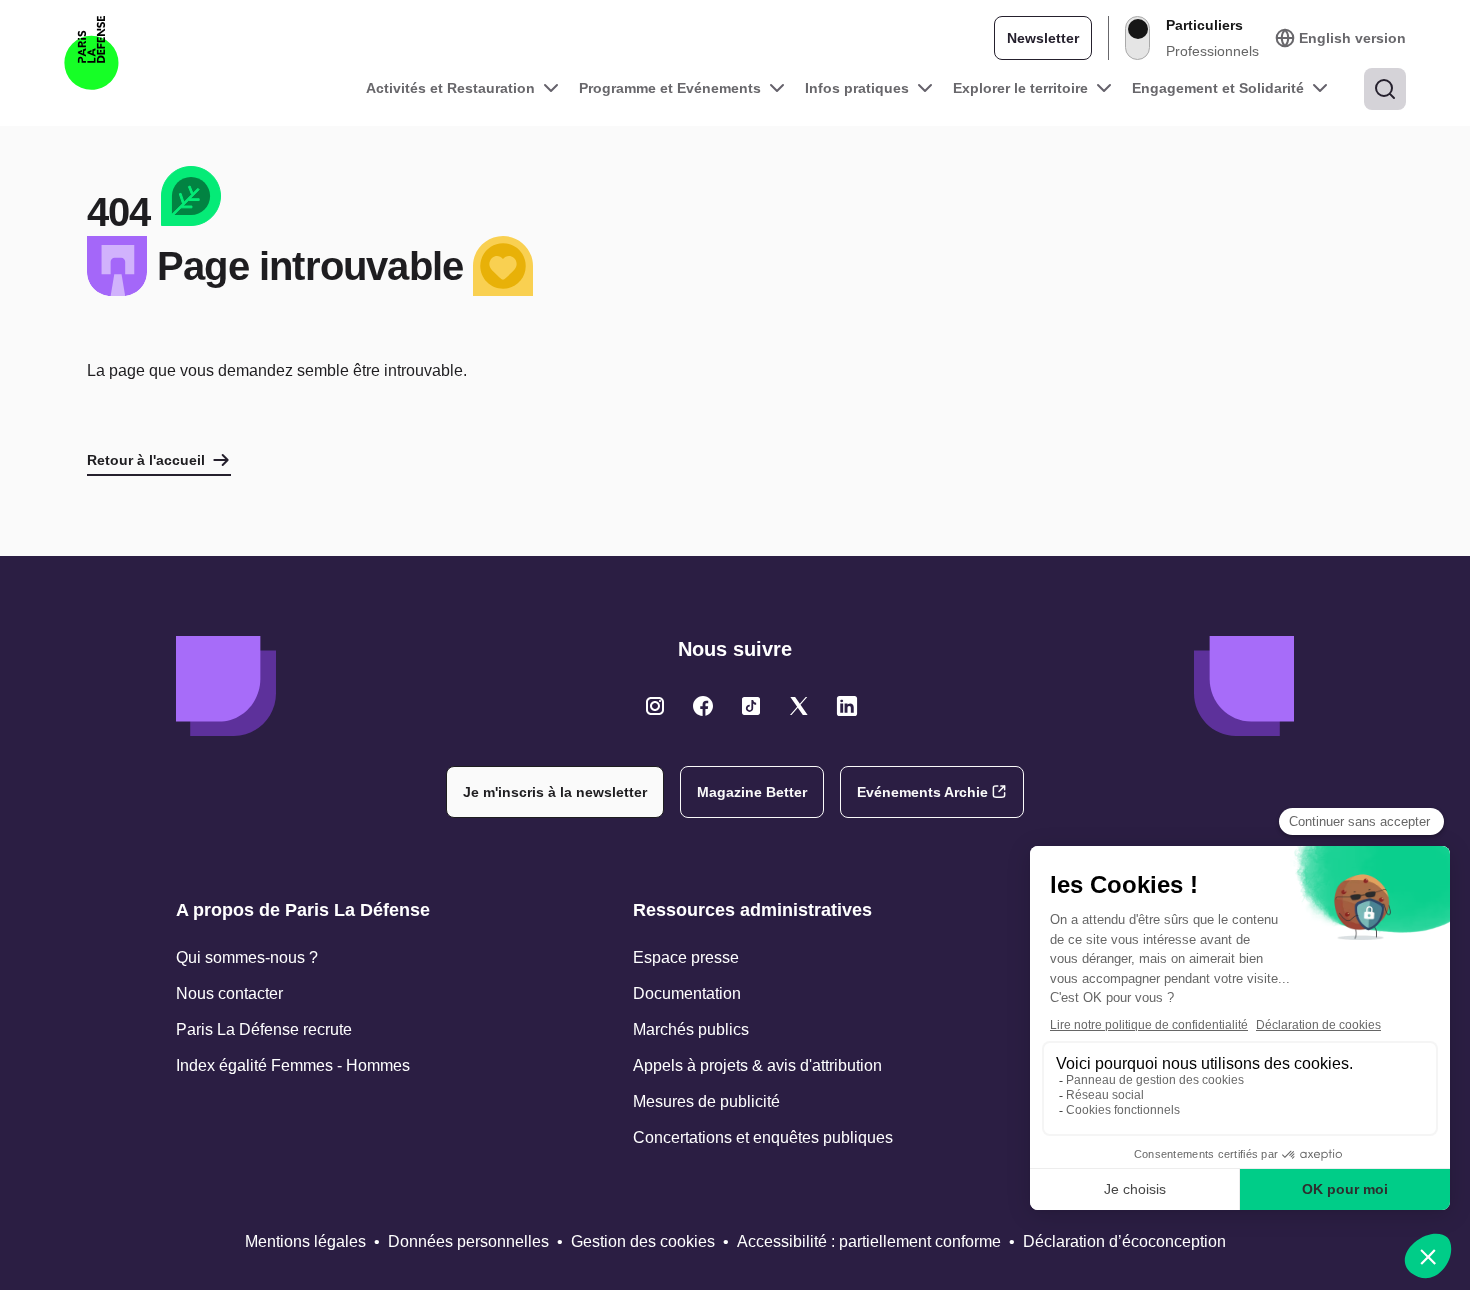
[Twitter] (655, 706)
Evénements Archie (922, 792)
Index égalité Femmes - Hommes (293, 1065)
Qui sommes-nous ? (247, 957)
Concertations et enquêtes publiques (763, 1137)
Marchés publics (691, 1029)
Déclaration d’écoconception (1124, 1241)
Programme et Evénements (670, 88)
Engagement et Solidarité (1218, 88)
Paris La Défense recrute (264, 1029)
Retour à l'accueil (146, 460)
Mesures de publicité (706, 1101)
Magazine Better (752, 792)
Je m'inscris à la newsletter (555, 792)
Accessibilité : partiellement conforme (869, 1241)
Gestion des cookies (643, 1241)
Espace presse (686, 957)
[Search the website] (1385, 89)
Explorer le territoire (1020, 88)
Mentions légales (305, 1241)
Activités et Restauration (450, 88)
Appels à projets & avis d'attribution (757, 1065)
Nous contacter (229, 993)
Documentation (687, 993)
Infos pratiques (857, 88)
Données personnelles (468, 1241)
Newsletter (1043, 38)
